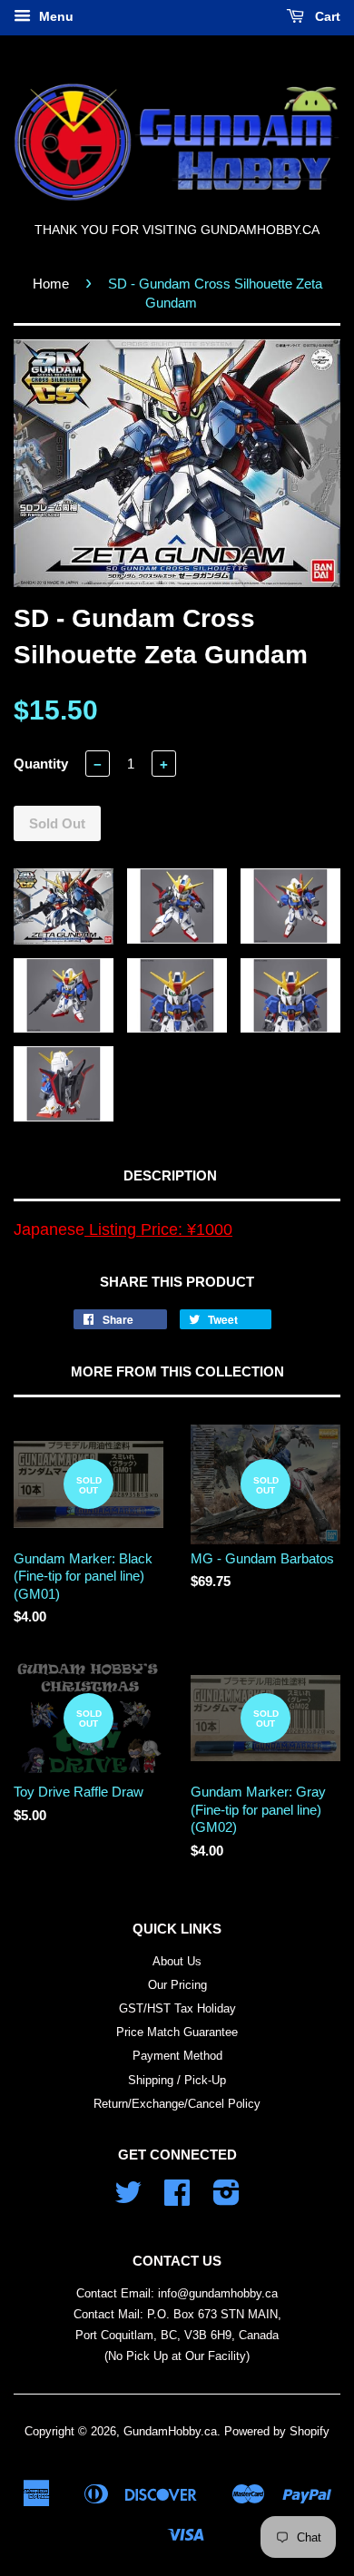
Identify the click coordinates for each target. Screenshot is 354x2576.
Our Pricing (177, 1985)
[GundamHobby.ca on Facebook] (177, 2199)
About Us (177, 1961)
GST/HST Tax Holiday (177, 2008)
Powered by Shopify (277, 2431)
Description (170, 1175)
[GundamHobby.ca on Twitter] (128, 2199)
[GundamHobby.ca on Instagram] (226, 2199)
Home (51, 284)
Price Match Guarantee (177, 2032)
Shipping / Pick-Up (177, 2080)
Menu (54, 16)
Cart (326, 16)
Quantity (41, 764)
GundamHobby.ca (170, 2431)
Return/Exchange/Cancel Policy (177, 2104)
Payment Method (177, 2056)
